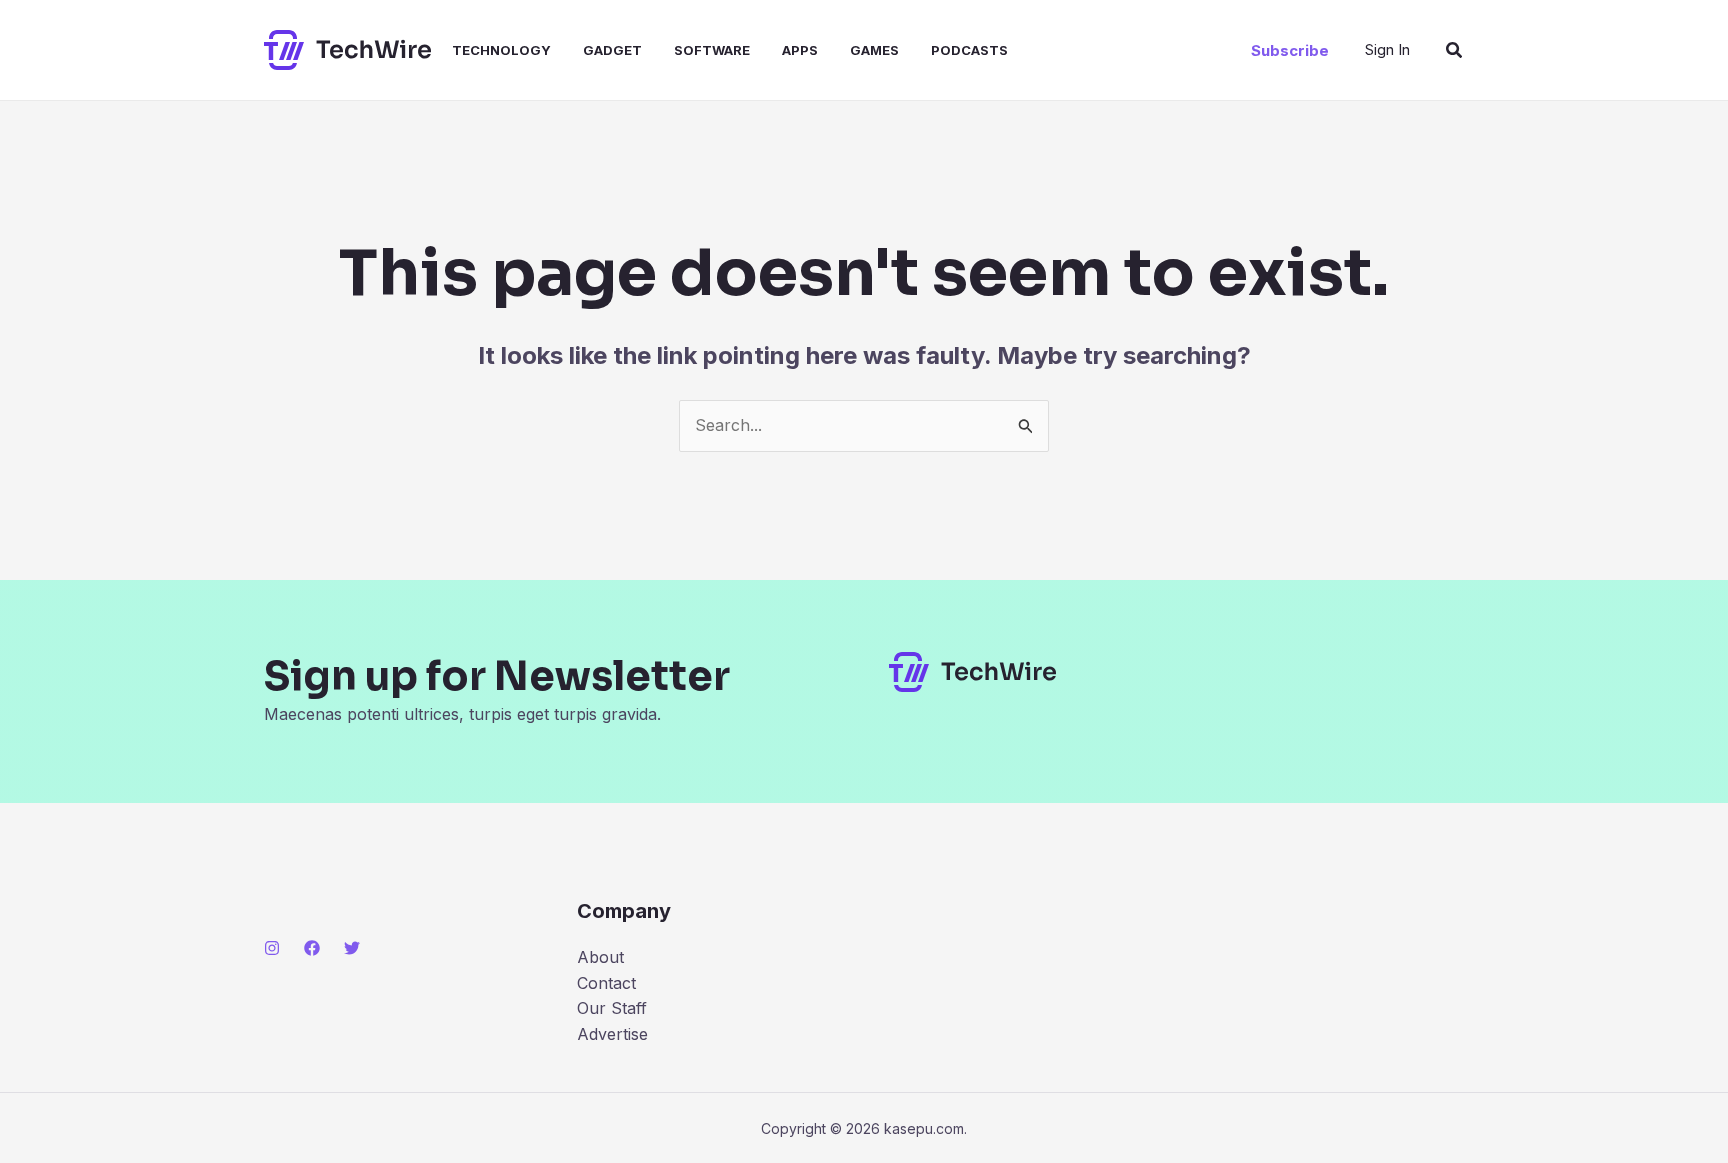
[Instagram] (272, 948)
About (600, 957)
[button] (1290, 50)
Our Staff (612, 1008)
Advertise (612, 1034)
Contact (606, 983)
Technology (501, 50)
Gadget (612, 50)
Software (712, 50)
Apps (800, 50)
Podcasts (969, 50)
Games (874, 50)
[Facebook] (312, 948)
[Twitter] (352, 948)
